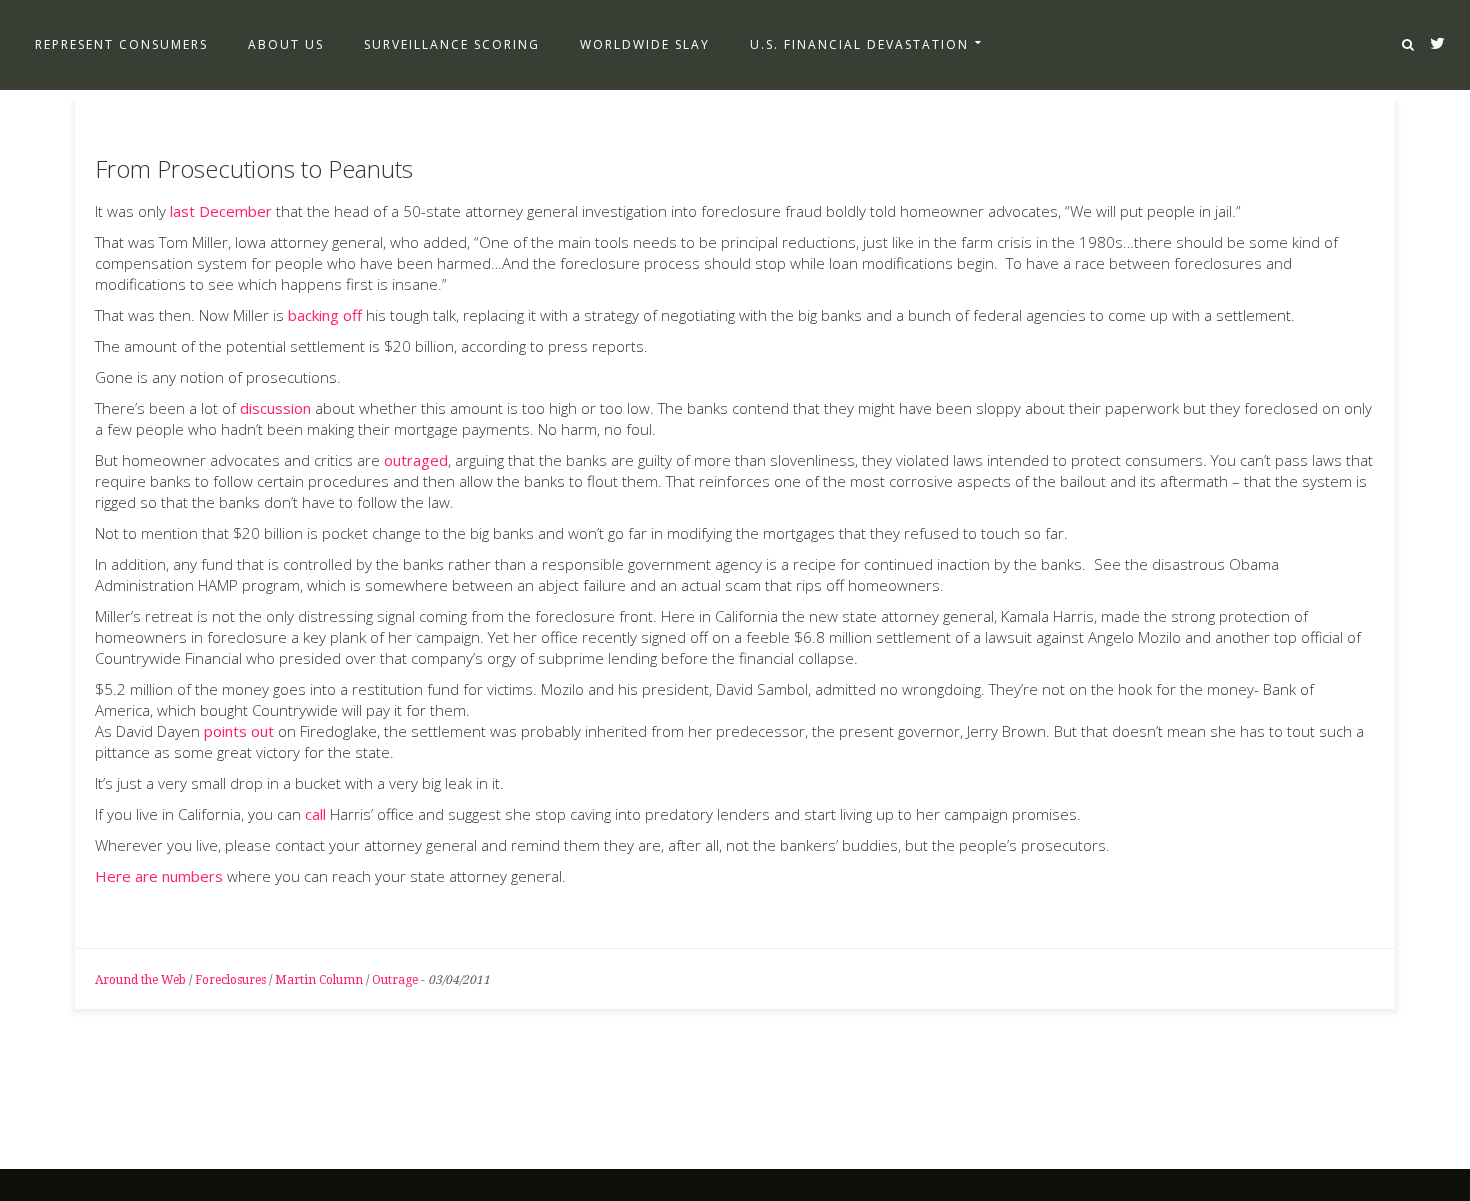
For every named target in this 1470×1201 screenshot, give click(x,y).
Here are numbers (159, 876)
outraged (416, 460)
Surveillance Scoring (452, 44)
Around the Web (140, 980)
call (315, 814)
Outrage (395, 980)
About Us (286, 44)
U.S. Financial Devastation (859, 44)
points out (239, 731)
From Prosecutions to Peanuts (254, 168)
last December (221, 211)
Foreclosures (230, 980)
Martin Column (319, 980)
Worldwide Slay (645, 44)
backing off (325, 315)
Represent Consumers (121, 44)
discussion (275, 408)
